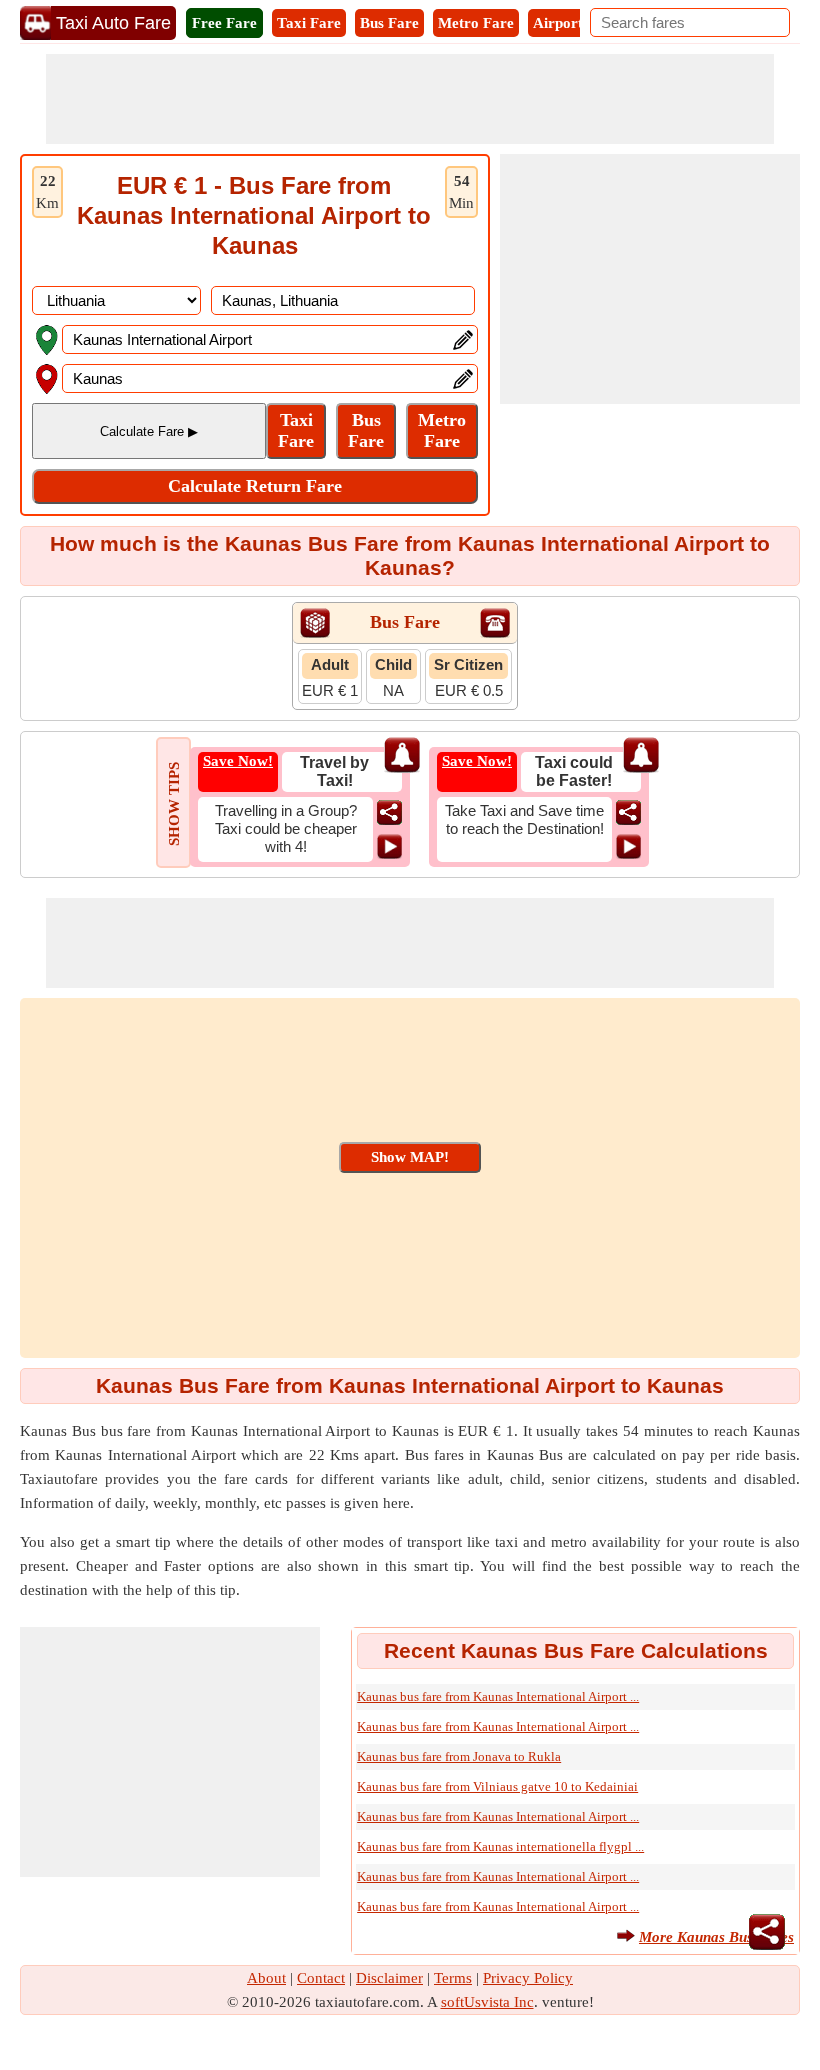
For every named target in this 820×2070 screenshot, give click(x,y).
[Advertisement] (410, 99)
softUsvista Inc (487, 2002)
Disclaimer (389, 1978)
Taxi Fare (309, 23)
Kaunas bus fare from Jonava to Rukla (459, 1756)
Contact (321, 1978)
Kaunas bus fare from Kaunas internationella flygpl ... (500, 1846)
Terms (453, 1978)
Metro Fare (476, 23)
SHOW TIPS (174, 804)
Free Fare (224, 23)
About (266, 1978)
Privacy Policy (528, 1978)
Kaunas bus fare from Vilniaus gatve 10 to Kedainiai (497, 1786)
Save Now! (238, 761)
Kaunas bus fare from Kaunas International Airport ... (498, 1696)
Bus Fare (389, 23)
